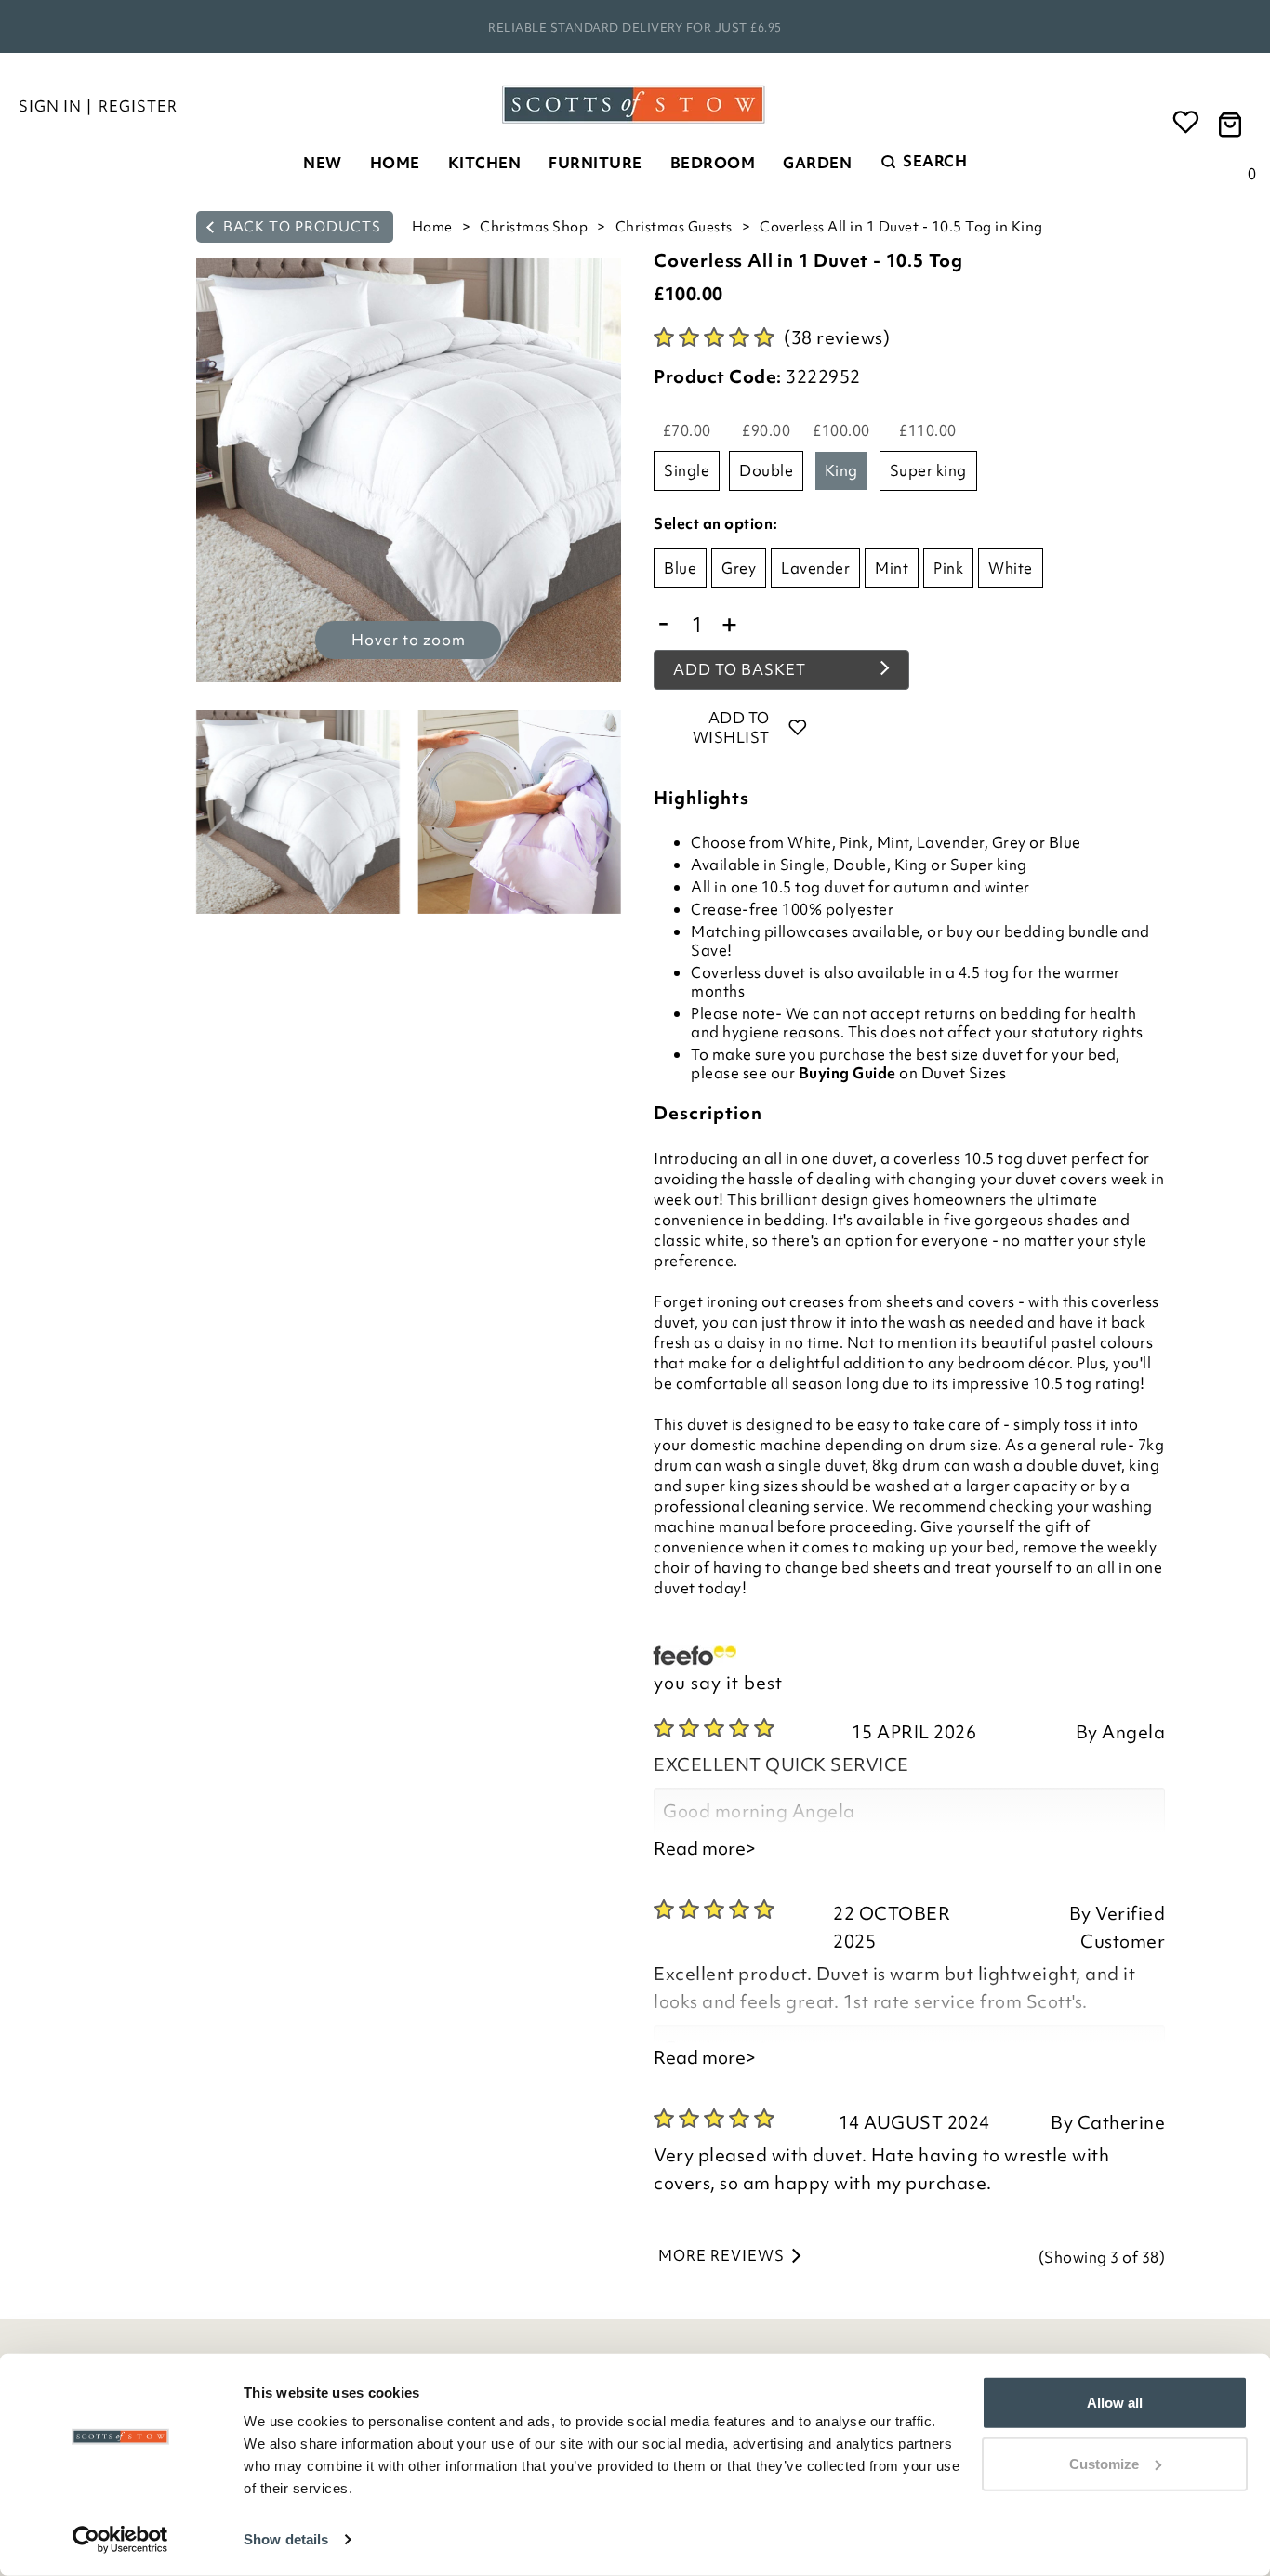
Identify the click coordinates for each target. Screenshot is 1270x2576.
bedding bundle (1061, 931)
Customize (1104, 2463)
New (323, 163)
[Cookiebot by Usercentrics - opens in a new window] (120, 2540)
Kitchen (485, 163)
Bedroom (713, 163)
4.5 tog (986, 972)
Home (395, 163)
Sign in (50, 106)
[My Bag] (1233, 123)
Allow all (1115, 2403)
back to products (300, 227)
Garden (817, 163)
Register (138, 106)
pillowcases (807, 931)
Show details (286, 2539)
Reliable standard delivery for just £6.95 (635, 27)
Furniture (595, 163)
